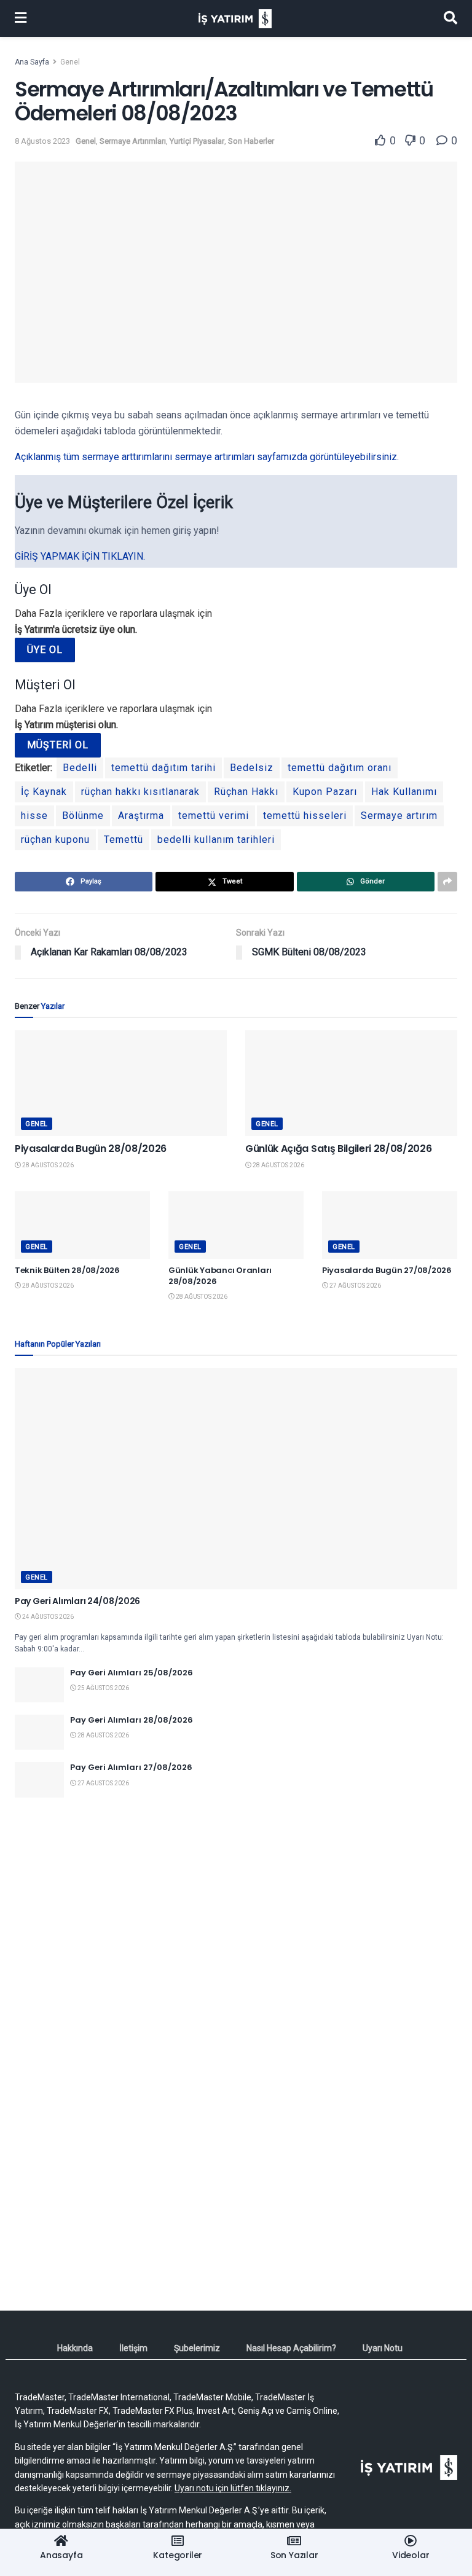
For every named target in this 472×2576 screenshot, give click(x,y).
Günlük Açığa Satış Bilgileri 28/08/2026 (339, 1149)
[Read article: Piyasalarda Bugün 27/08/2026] (390, 1225)
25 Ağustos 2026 (103, 1688)
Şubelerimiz (197, 2348)
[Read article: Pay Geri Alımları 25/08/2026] (39, 1685)
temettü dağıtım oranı (340, 768)
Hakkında (75, 2348)
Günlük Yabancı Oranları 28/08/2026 (220, 1276)
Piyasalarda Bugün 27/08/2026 (387, 1270)
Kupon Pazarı (325, 792)
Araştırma (141, 816)
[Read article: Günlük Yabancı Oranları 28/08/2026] (236, 1225)
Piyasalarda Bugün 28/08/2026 (91, 1149)
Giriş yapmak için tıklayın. (80, 556)
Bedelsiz (252, 768)
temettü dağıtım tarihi (163, 768)
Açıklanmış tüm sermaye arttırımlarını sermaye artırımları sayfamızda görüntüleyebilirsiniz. (207, 457)
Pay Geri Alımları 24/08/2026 (77, 1601)
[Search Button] (450, 18)
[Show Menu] (21, 18)
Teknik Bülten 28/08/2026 (67, 1270)
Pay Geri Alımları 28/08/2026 (132, 1720)
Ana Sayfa (32, 62)
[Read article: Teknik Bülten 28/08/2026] (82, 1225)
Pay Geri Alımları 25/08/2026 (132, 1673)
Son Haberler (251, 141)
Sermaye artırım (399, 816)
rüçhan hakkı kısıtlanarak (140, 792)
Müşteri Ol (58, 745)
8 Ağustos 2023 (42, 141)
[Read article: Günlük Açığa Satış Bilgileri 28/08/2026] (351, 1083)
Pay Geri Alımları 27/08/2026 (131, 1767)
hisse (34, 816)
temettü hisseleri (305, 816)
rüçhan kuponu (55, 840)
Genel (70, 62)
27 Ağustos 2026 (355, 1286)
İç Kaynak (44, 792)
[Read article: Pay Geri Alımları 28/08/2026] (39, 1732)
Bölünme (83, 816)
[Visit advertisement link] (236, 1925)
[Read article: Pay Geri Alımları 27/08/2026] (39, 1779)
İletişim (133, 2348)
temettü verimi (214, 816)
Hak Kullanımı (404, 792)
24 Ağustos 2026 (47, 1617)
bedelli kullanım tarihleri (216, 840)
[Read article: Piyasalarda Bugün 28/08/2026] (121, 1083)
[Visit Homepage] (235, 19)
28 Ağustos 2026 (47, 1165)
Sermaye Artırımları (133, 141)
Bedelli (80, 768)
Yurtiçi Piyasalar (197, 141)
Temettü (124, 840)
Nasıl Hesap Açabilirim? (291, 2348)
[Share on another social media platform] (447, 882)
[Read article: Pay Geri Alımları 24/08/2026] (236, 1479)
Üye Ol (45, 650)
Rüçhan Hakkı (246, 792)
